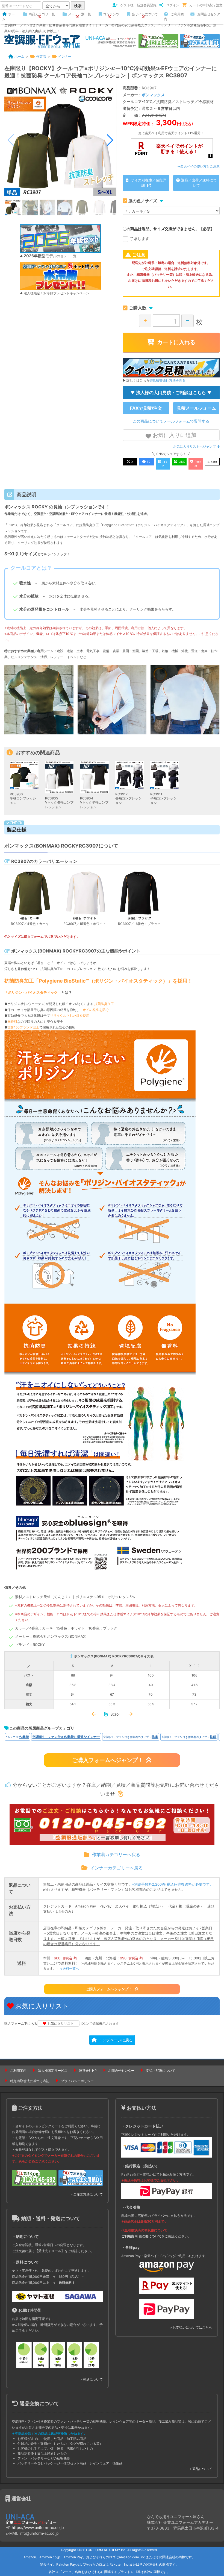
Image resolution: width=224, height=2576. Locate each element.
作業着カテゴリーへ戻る (116, 1854)
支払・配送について (161, 2071)
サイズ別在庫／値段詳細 (148, 183)
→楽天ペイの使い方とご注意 (198, 166)
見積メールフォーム (196, 408)
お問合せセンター (205, 17)
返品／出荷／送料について (199, 183)
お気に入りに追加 (174, 435)
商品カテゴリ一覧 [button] (42, 14)
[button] (110, 140)
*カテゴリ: (17, 1737)
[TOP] (42, 41)
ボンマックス (153, 95)
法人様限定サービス (53, 2071)
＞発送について (91, 2379)
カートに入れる (176, 342)
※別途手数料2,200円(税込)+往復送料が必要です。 (173, 1884)
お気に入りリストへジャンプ (194, 446)
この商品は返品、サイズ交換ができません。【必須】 (169, 229)
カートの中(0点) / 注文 (206, 5)
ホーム (8, 17)
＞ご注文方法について (86, 2194)
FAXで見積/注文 (146, 408)
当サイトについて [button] (145, 14)
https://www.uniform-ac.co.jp (38, 2527)
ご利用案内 (174, 17)
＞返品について (201, 2469)
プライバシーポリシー (77, 2081)
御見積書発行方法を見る (167, 380)
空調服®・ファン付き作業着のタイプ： (131, 1737)
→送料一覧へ (69, 1969)
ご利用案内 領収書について (141, 2236)
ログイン (173, 5)
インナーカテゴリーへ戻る (117, 1868)
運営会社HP (88, 2071)
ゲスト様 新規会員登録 (138, 5)
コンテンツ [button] (111, 14)
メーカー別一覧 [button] (79, 14)
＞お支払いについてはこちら (191, 2327)
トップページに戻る (116, 2040)
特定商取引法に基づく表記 (30, 2081)
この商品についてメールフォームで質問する (171, 421)
